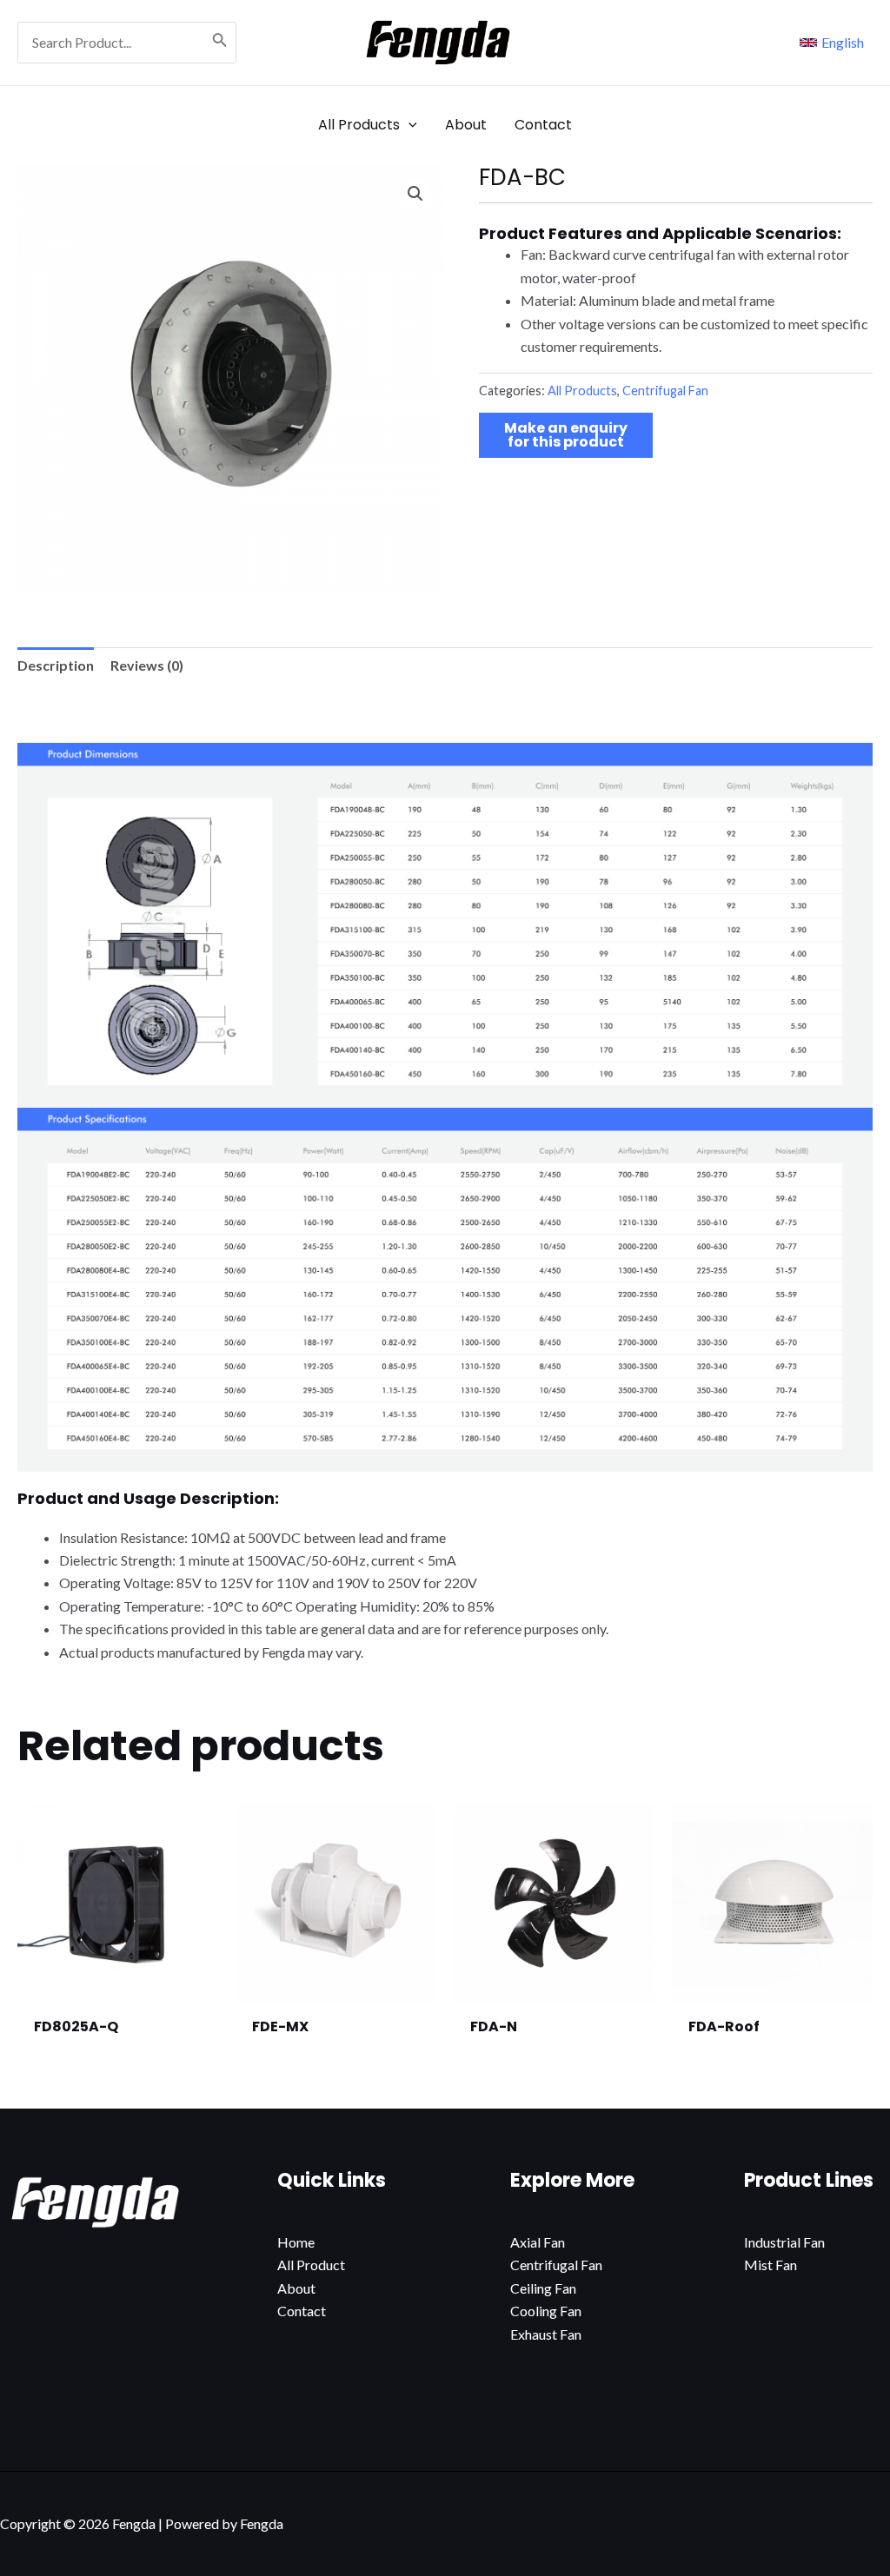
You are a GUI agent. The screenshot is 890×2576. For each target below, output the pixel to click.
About (296, 2288)
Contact (302, 2311)
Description (56, 665)
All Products (582, 391)
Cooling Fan (546, 2311)
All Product (311, 2265)
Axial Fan (538, 2242)
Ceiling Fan (543, 2288)
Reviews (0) (147, 665)
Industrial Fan (784, 2242)
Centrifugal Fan (665, 391)
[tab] (56, 666)
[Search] (220, 43)
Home (296, 2242)
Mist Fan (770, 2265)
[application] (408, 125)
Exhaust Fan (546, 2334)
